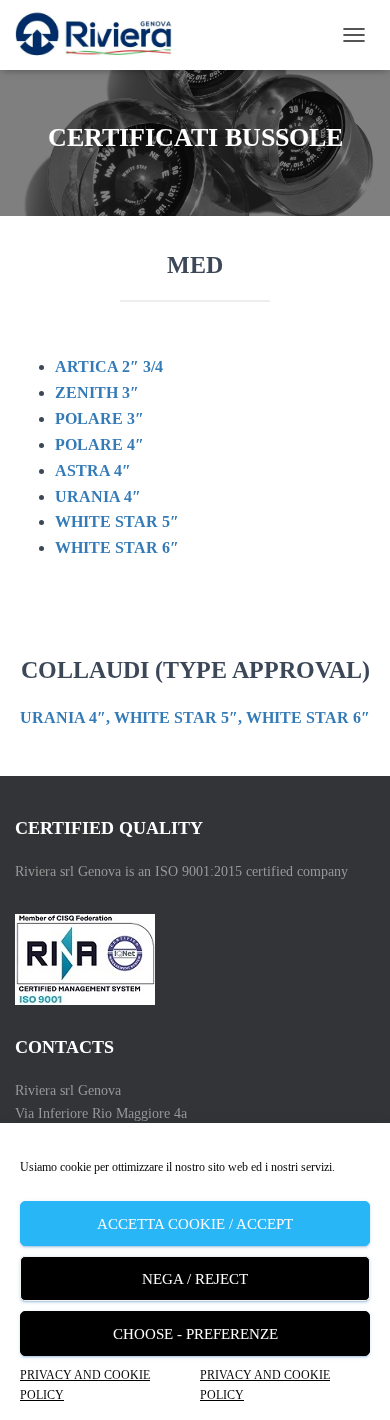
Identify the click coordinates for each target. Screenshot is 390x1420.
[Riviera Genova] (101, 35)
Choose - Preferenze (195, 1334)
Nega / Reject (195, 1279)
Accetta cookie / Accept (195, 1224)
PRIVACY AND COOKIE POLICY (85, 1384)
